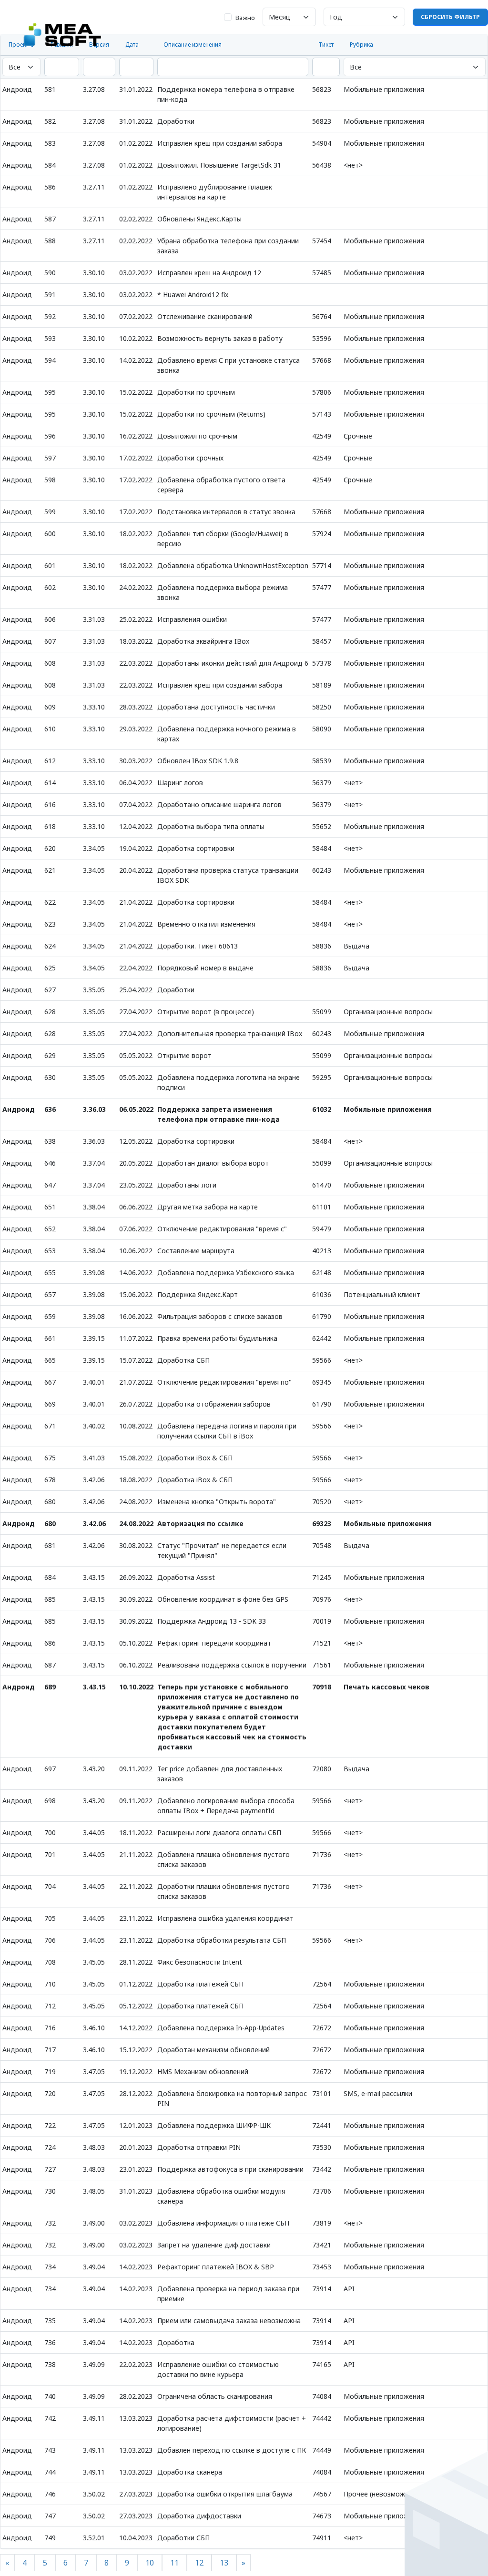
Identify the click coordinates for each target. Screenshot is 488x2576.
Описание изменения (193, 45)
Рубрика (361, 45)
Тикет (326, 45)
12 (199, 2563)
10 (150, 2563)
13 (224, 2563)
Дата (132, 45)
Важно (245, 18)
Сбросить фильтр (450, 17)
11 (174, 2563)
